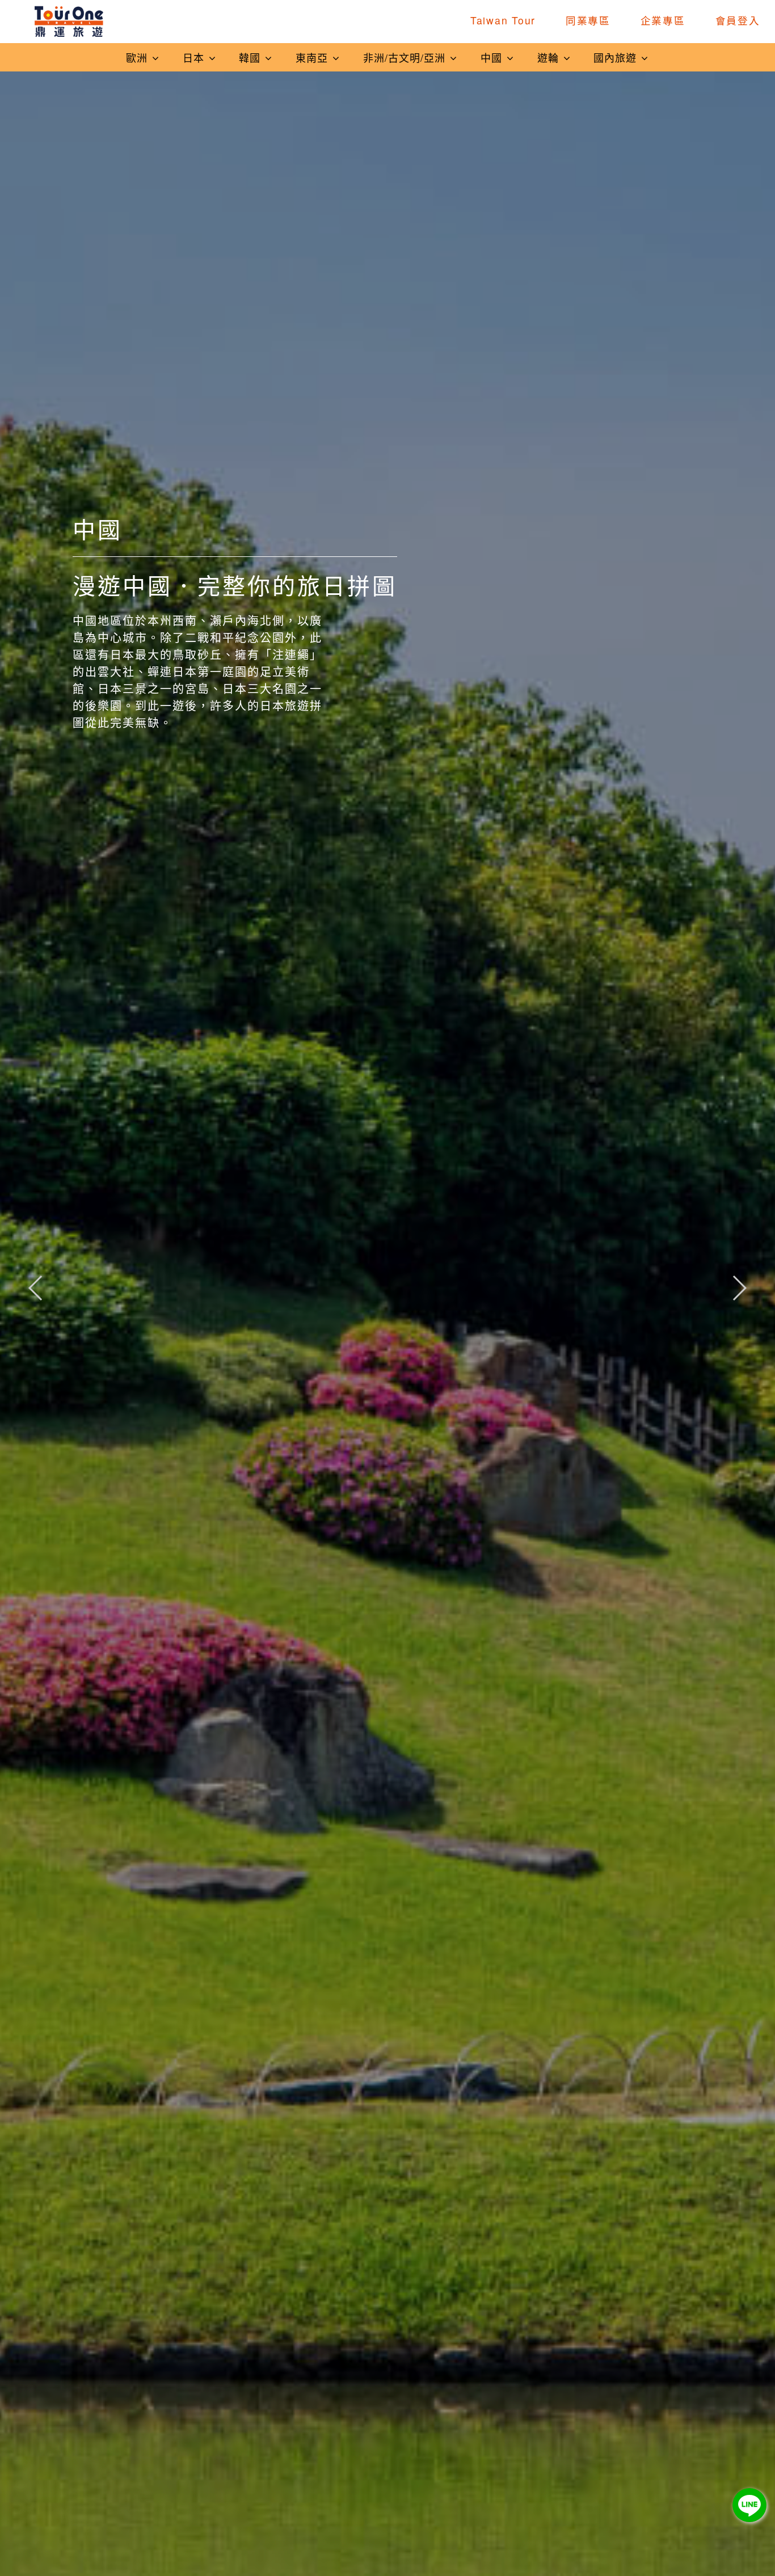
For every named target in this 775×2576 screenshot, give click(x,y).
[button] (739, 1288)
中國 (493, 57)
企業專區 (663, 20)
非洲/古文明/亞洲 (406, 57)
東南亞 (313, 57)
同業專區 (588, 20)
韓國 (251, 57)
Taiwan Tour (503, 20)
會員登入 (738, 20)
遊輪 (550, 57)
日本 (195, 57)
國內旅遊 (617, 57)
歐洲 (138, 57)
